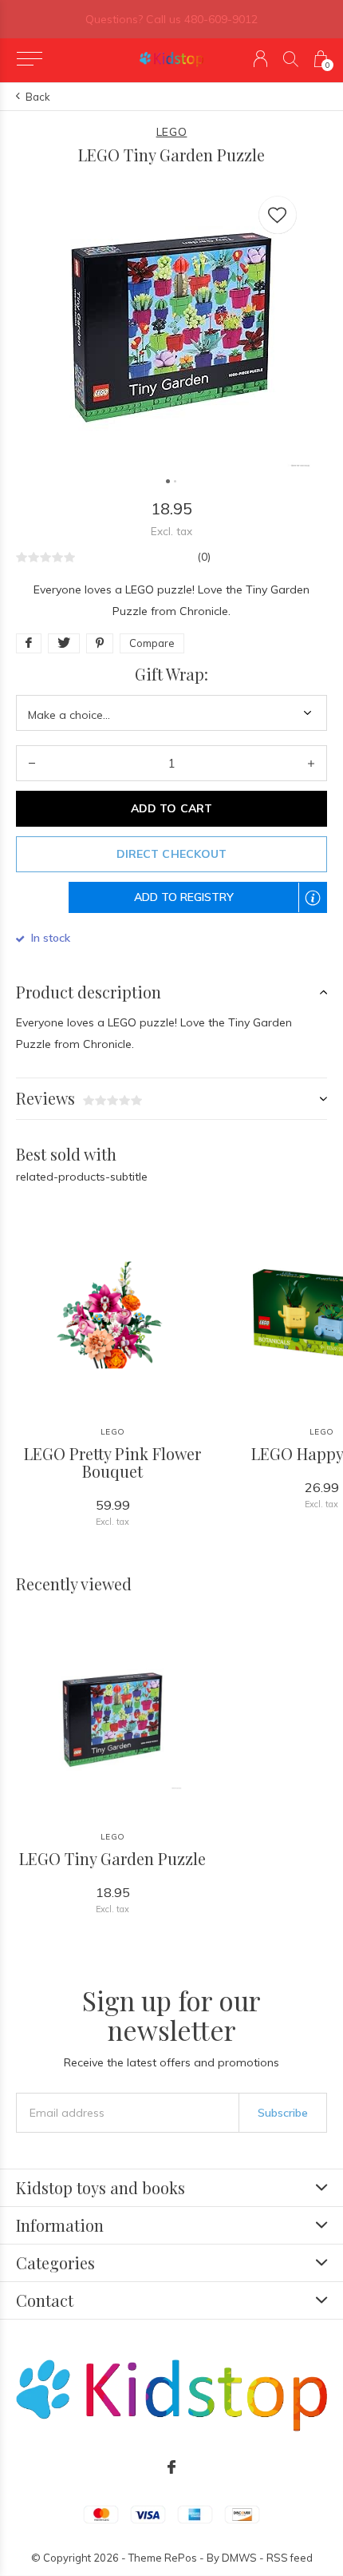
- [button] (32, 763)
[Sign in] (260, 59)
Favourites (278, 215)
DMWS (239, 2558)
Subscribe (283, 2113)
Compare (152, 643)
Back (38, 97)
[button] (29, 59)
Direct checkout (171, 854)
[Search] (291, 59)
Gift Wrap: (171, 674)
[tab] (171, 992)
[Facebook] (171, 2467)
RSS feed (290, 2558)
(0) (204, 557)
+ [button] (311, 763)
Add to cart (171, 808)
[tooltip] (321, 908)
